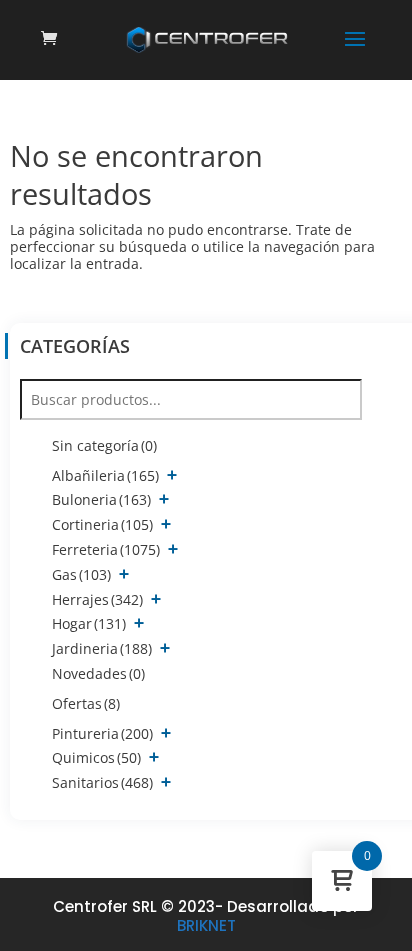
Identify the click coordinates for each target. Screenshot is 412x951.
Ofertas (86, 703)
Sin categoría (104, 445)
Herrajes (97, 599)
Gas (81, 574)
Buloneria (101, 499)
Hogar (89, 623)
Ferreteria (106, 549)
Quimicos (96, 757)
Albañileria (105, 475)
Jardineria (102, 648)
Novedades (98, 673)
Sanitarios (102, 782)
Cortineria (102, 524)
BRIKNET (206, 925)
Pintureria (102, 733)
